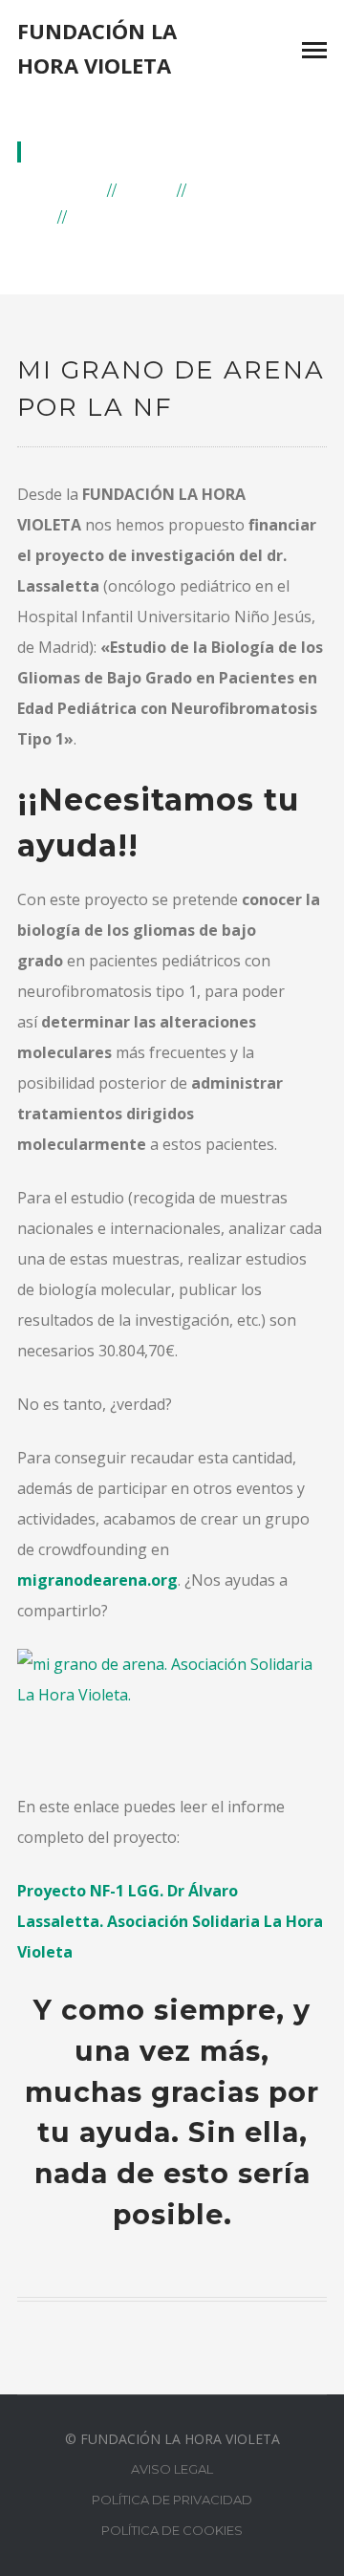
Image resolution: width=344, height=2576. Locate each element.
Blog (148, 189)
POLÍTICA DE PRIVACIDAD (172, 2500)
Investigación (258, 189)
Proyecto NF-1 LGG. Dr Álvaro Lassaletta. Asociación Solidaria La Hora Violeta (170, 1921)
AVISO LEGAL (172, 2469)
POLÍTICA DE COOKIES (172, 2530)
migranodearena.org (97, 1580)
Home (75, 189)
